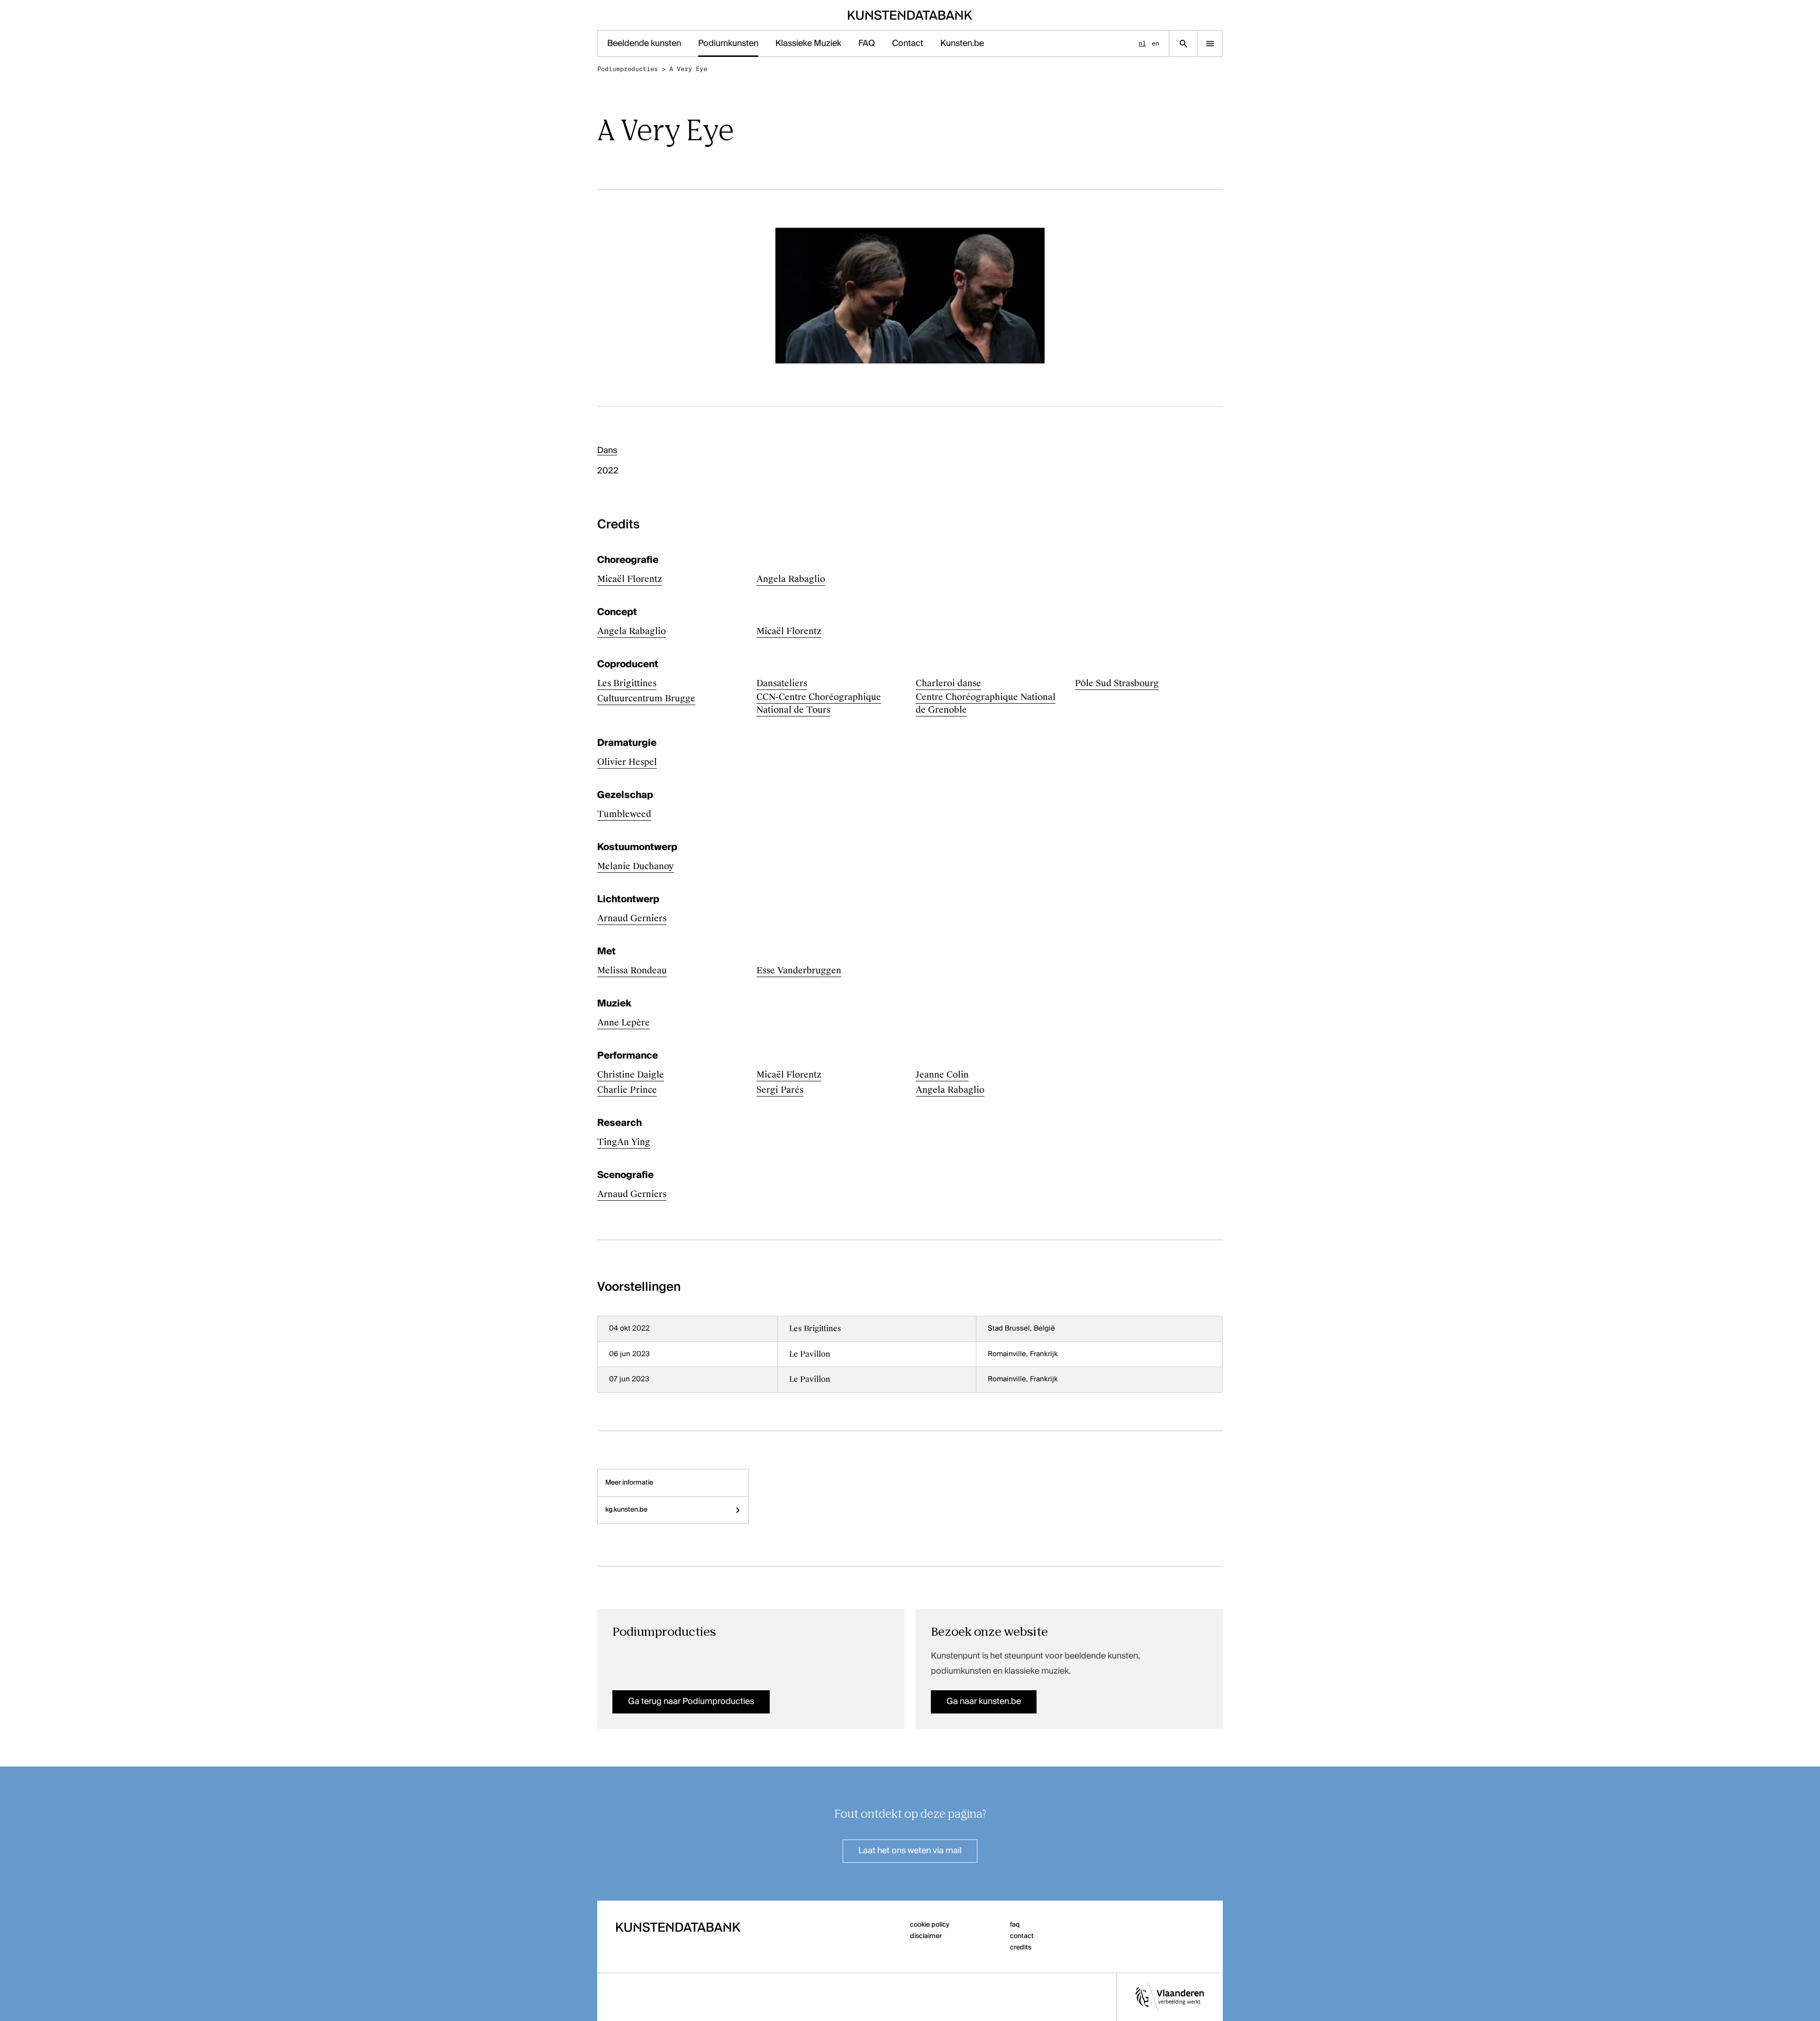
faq (1015, 1925)
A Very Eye (688, 69)
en (1156, 43)
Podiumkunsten (728, 44)
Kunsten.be (962, 44)
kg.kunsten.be (626, 1510)
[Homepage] (910, 15)
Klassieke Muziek (808, 44)
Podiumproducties (628, 69)
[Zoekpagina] (1183, 44)
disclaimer (926, 1936)
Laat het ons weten (910, 1851)
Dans (607, 451)
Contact (908, 44)
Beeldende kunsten (644, 44)
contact (1022, 1936)
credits (1021, 1948)
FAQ (867, 44)
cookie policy (930, 1925)
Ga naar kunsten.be (984, 1702)
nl (1142, 43)
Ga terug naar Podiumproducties (691, 1702)
